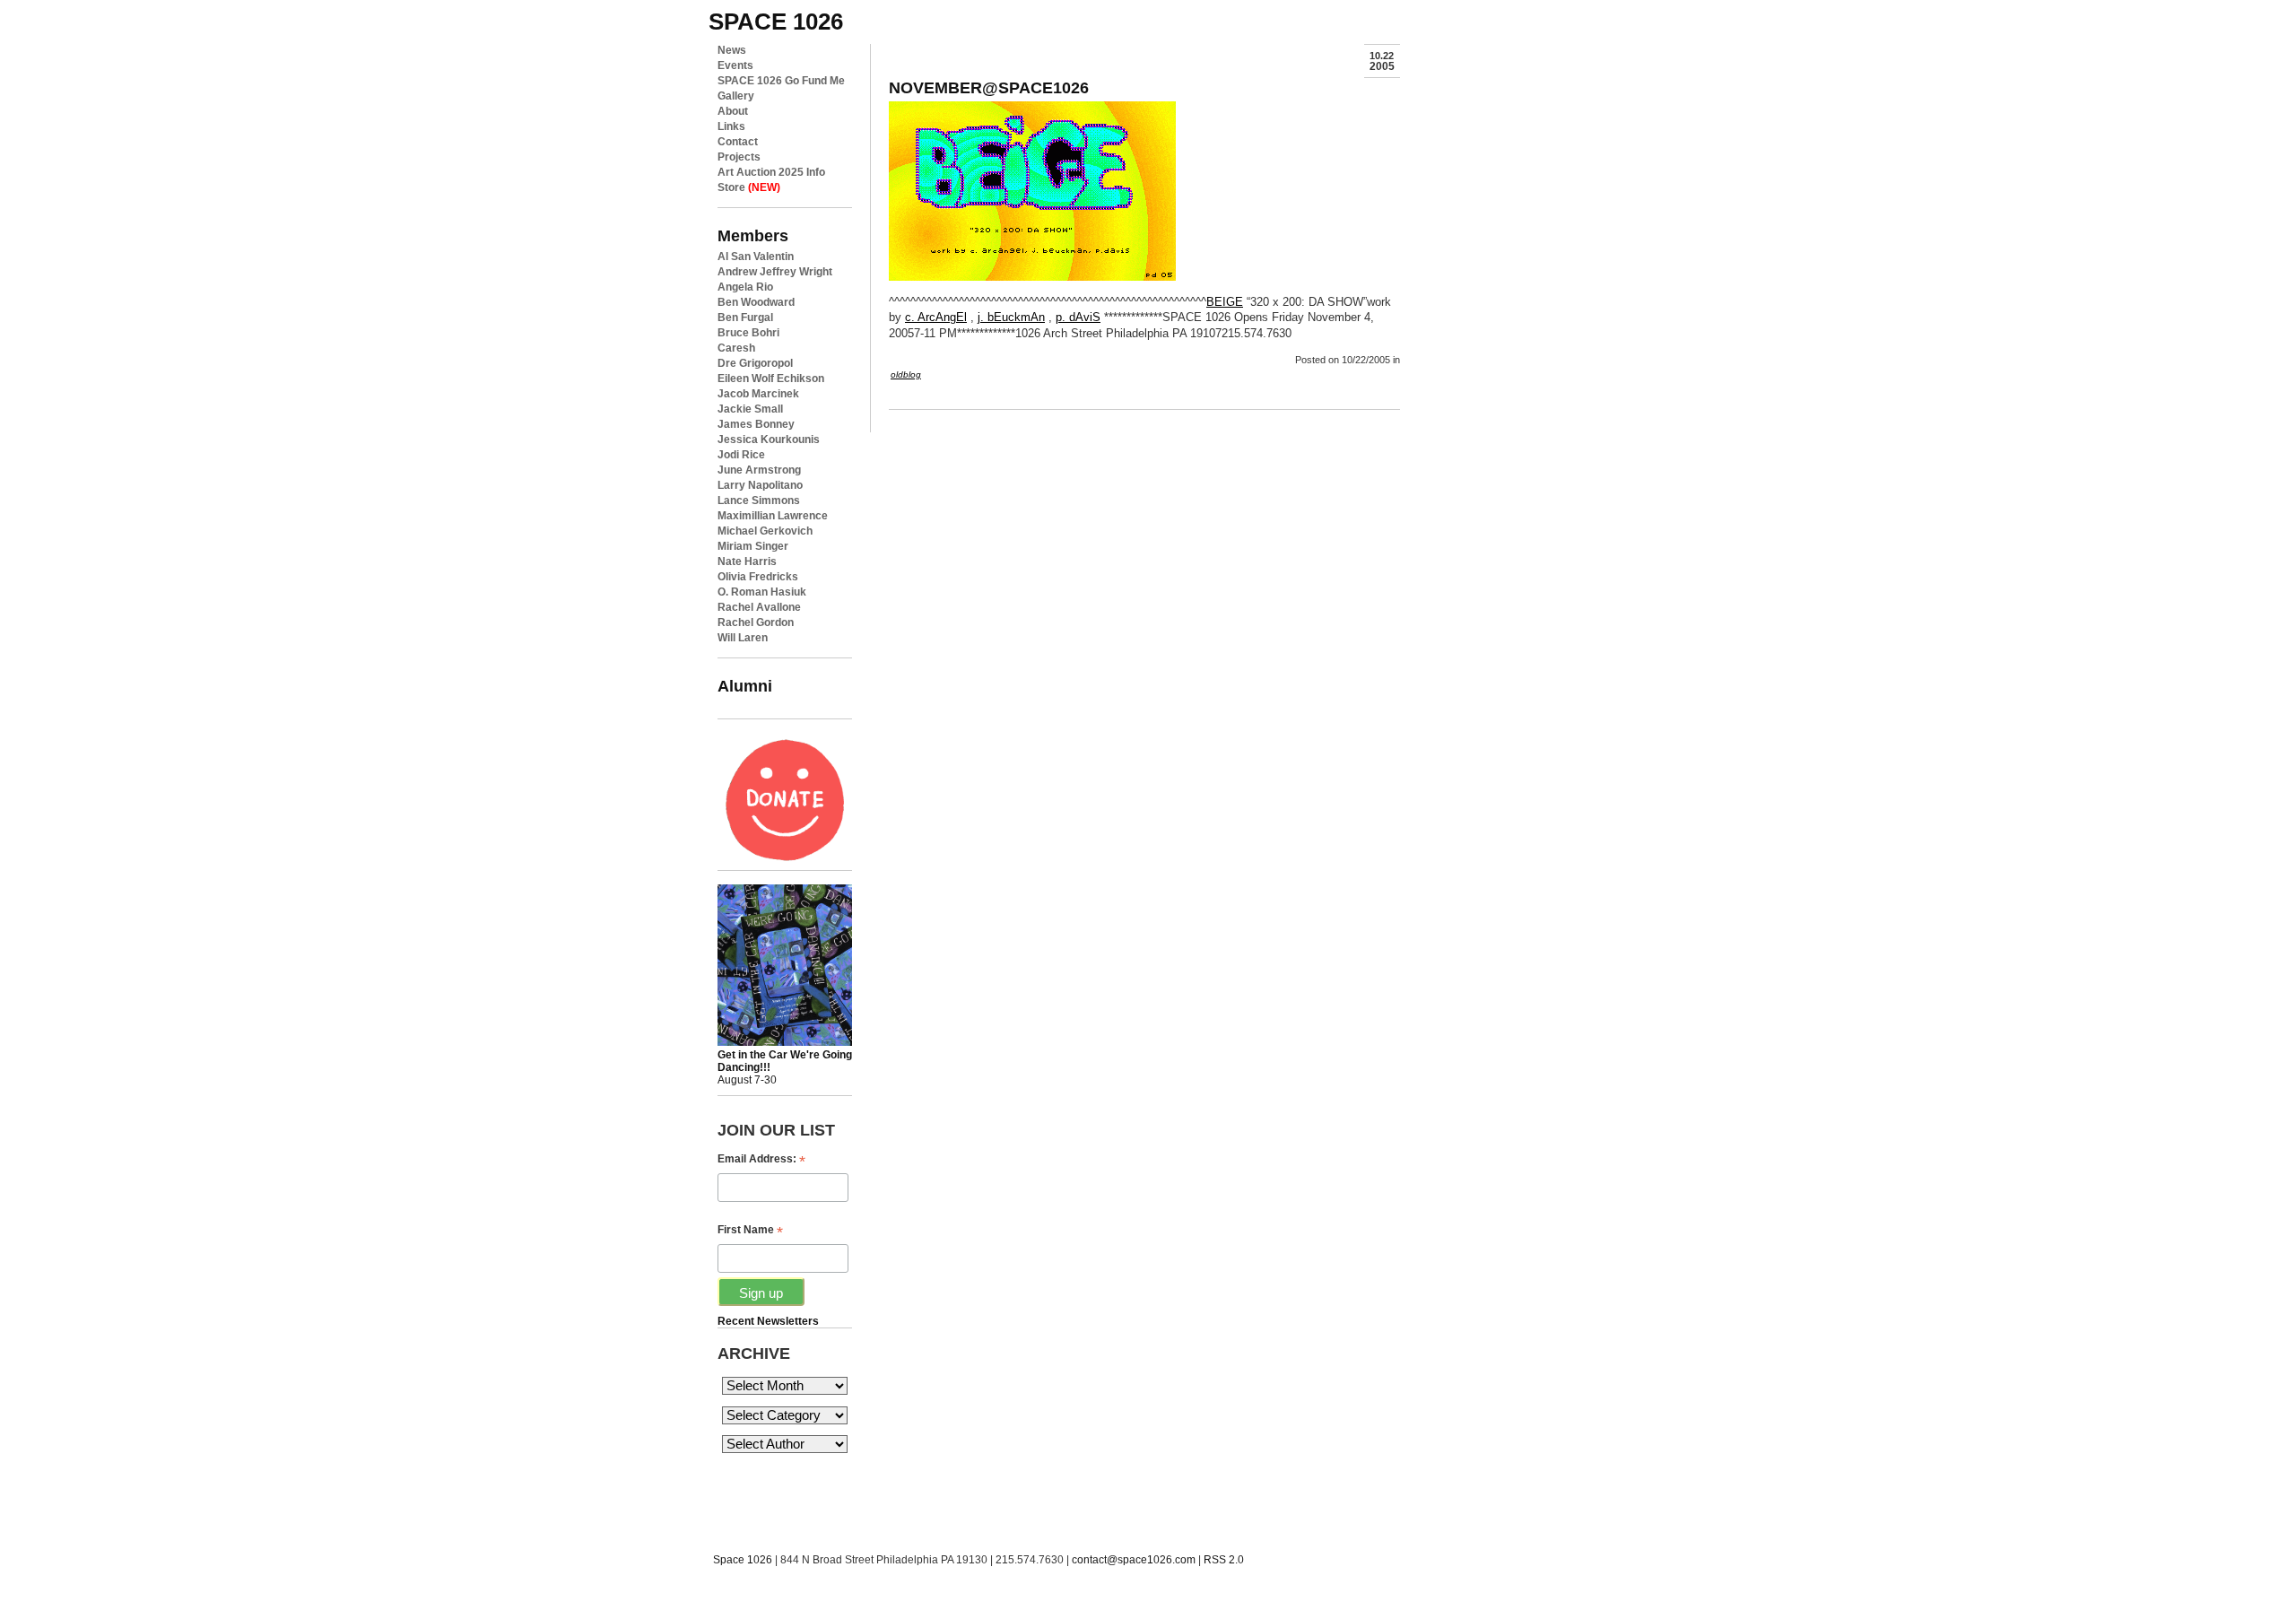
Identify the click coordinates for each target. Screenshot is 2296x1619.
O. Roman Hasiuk (762, 592)
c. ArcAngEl (936, 317)
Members (753, 235)
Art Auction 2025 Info (771, 172)
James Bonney (756, 424)
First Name (750, 1230)
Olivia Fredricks (758, 577)
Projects (739, 157)
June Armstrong (759, 470)
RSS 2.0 (1224, 1560)
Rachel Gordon (756, 622)
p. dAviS (1078, 317)
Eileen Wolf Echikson (771, 379)
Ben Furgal (745, 318)
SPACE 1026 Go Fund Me (781, 81)
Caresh (736, 348)
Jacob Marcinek (758, 394)
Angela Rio (745, 287)
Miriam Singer (753, 546)
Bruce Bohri (748, 333)
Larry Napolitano (760, 485)
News (732, 50)
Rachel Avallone (759, 607)
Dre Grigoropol (755, 363)
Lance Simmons (759, 500)
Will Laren (743, 638)
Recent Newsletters (768, 1321)
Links (731, 126)
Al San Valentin (756, 257)
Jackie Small (750, 409)
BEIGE (1225, 302)
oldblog (906, 374)
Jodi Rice (741, 455)
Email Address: (761, 1159)
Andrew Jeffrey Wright (775, 272)
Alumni (745, 686)
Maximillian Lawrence (773, 516)
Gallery (736, 96)
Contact (738, 142)
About (733, 111)
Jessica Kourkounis (769, 440)
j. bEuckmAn (1011, 317)
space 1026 (776, 22)
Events (735, 65)
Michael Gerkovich (765, 531)
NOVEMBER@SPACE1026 (989, 87)
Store (749, 187)
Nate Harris (747, 561)
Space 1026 (743, 1560)
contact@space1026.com (1134, 1560)
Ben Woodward (756, 302)
